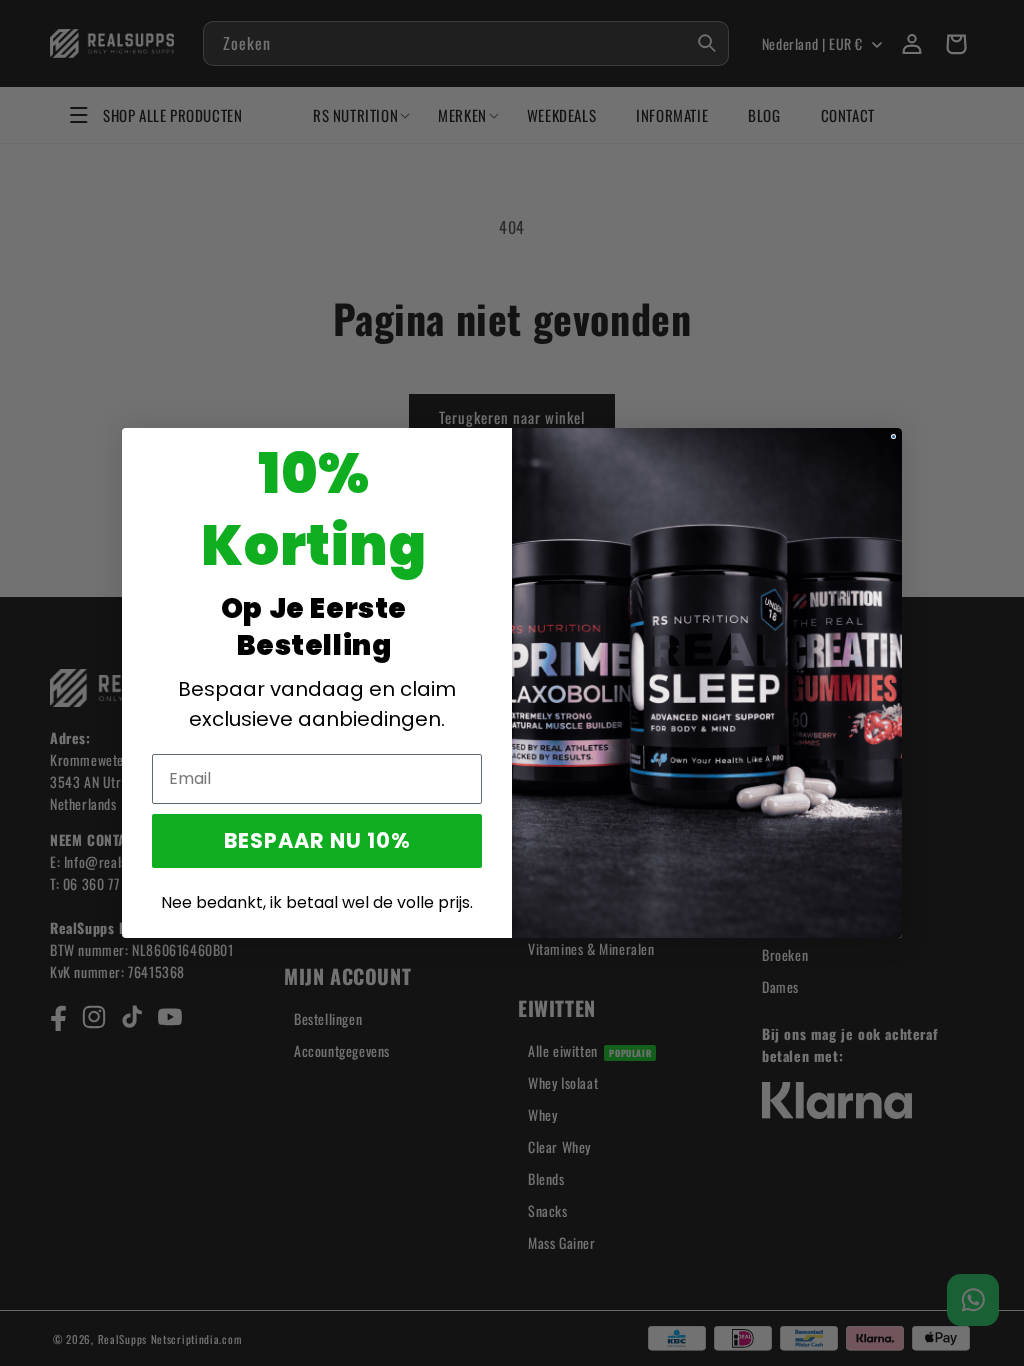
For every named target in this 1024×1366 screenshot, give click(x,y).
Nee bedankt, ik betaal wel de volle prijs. (317, 902)
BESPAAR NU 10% (317, 840)
